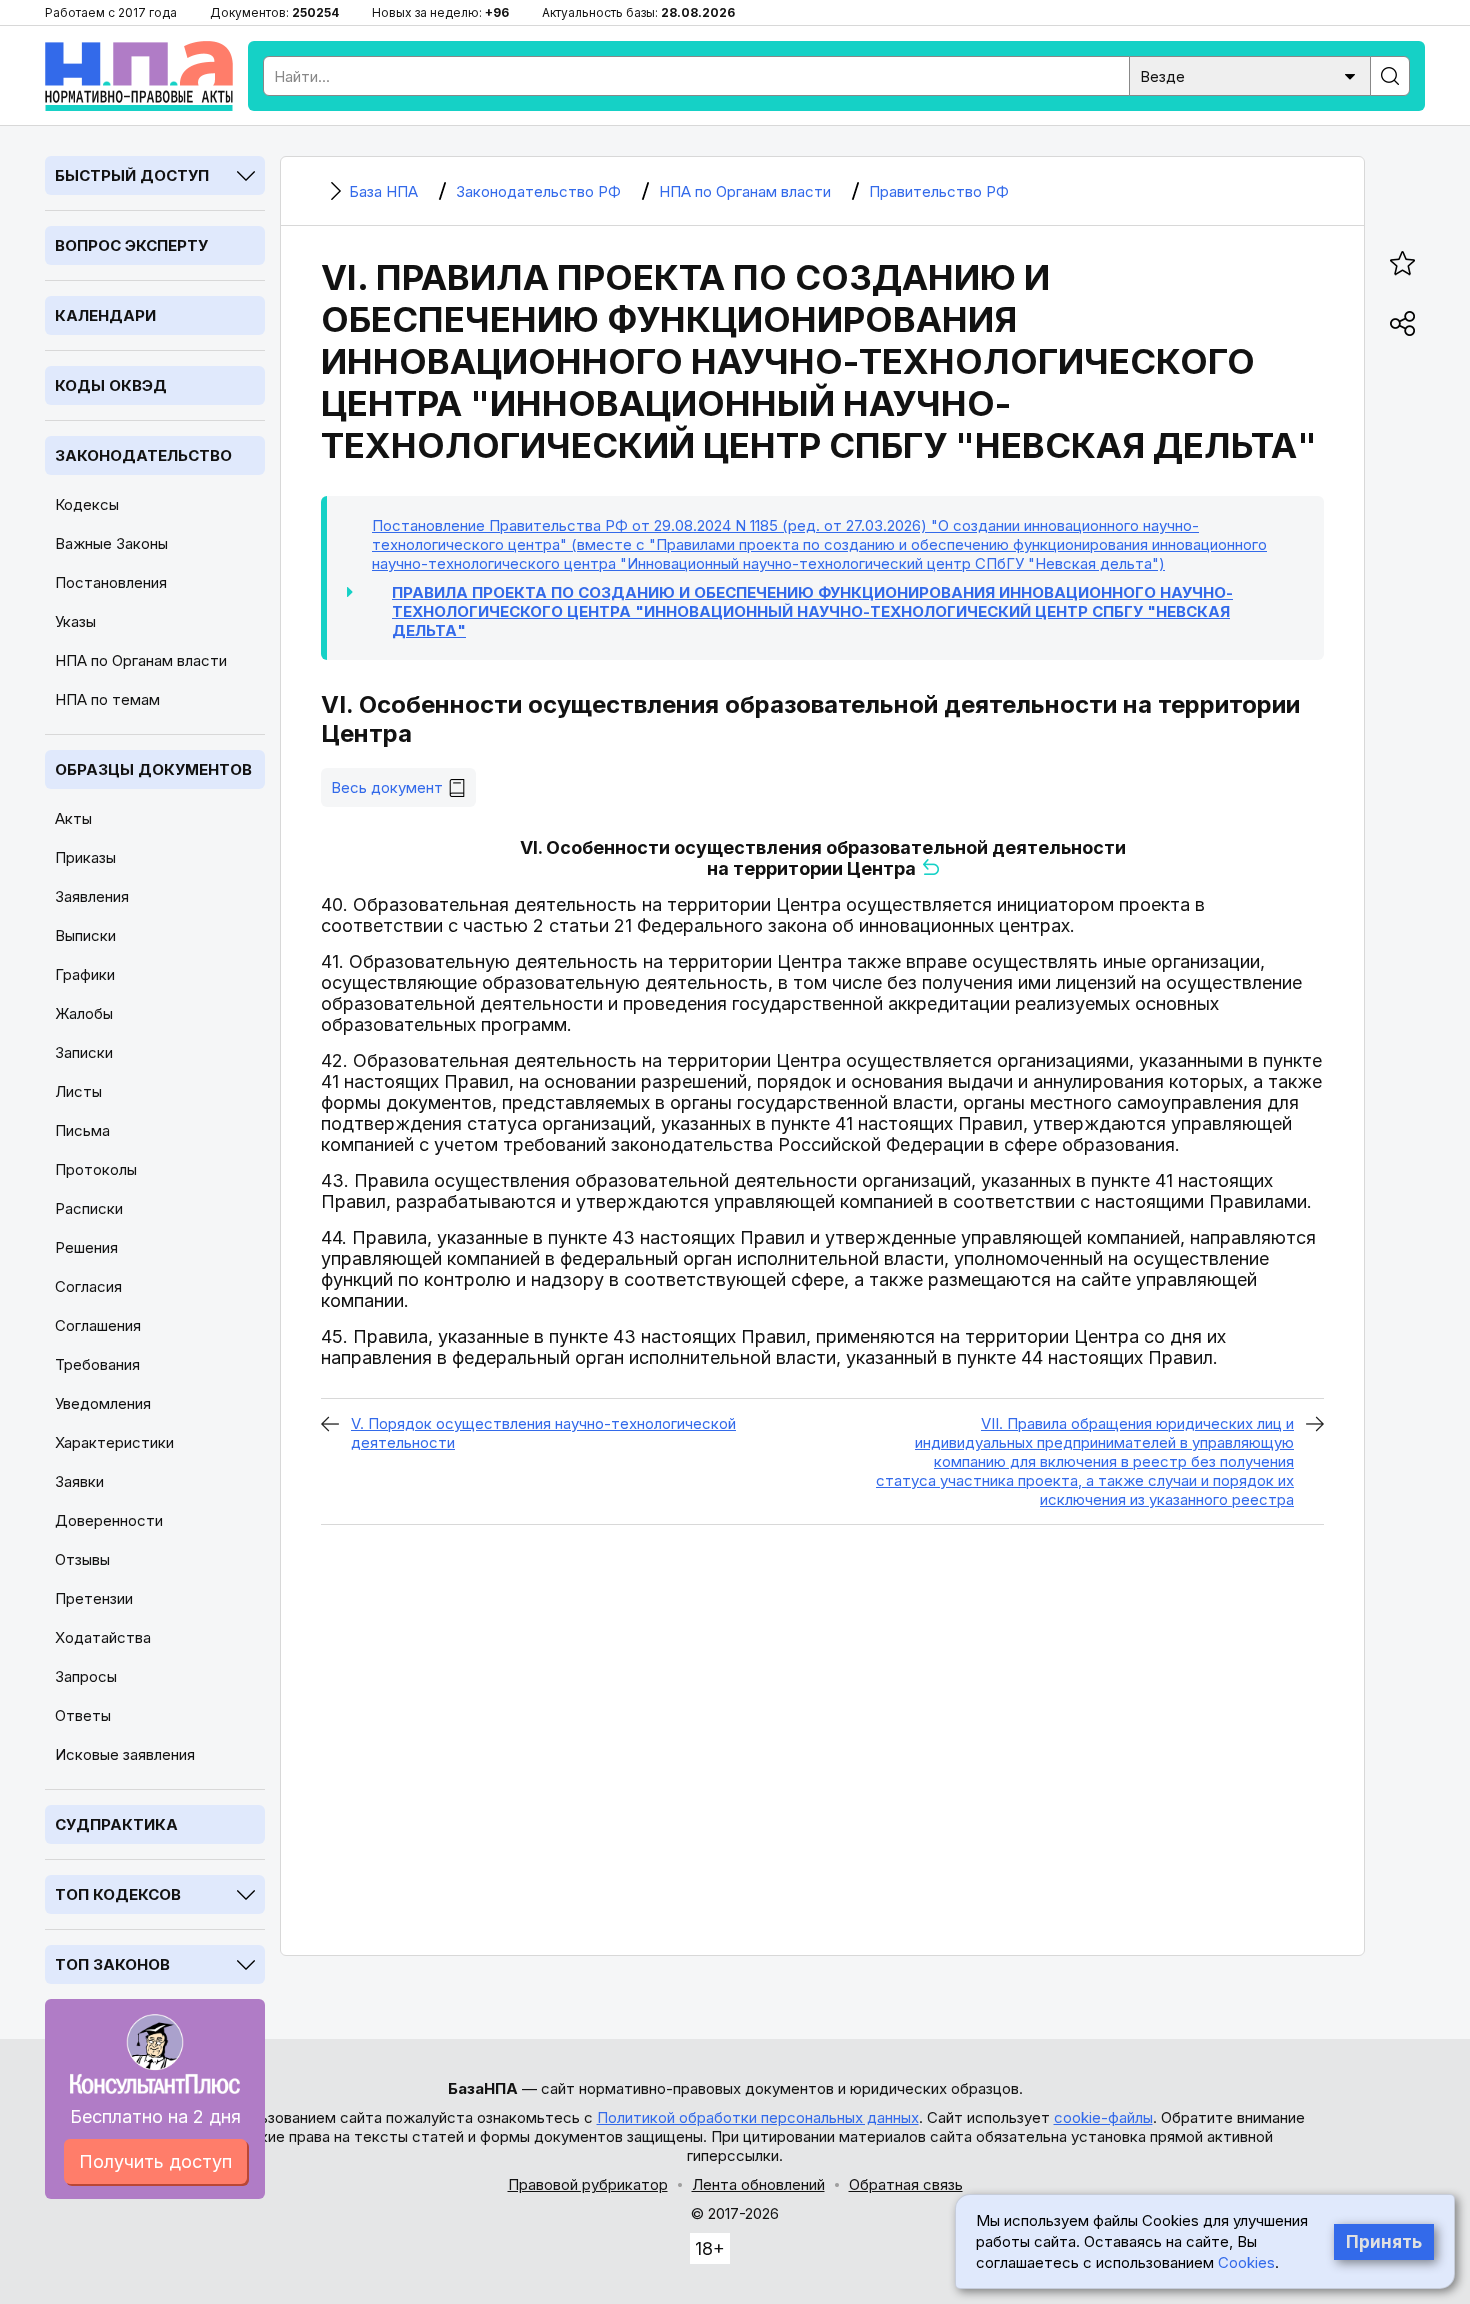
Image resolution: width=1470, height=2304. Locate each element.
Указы (75, 621)
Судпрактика (116, 1824)
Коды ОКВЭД (111, 385)
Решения (86, 1247)
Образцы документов (153, 769)
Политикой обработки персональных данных (758, 2117)
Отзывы (82, 1559)
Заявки (79, 1481)
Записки (84, 1052)
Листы (78, 1091)
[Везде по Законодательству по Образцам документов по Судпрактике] (1250, 74)
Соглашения (98, 1325)
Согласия (88, 1286)
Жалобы (84, 1013)
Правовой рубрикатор (588, 2184)
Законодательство (143, 455)
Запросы (86, 1676)
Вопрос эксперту (131, 245)
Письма (82, 1130)
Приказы (85, 857)
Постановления (111, 582)
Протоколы (96, 1169)
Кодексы (87, 504)
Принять (1384, 2242)
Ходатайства (103, 1637)
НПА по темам (107, 699)
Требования (97, 1364)
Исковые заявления (125, 1754)
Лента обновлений (758, 2184)
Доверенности (109, 1520)
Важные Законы (111, 543)
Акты (73, 818)
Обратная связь (906, 2184)
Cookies (1246, 2262)
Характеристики (114, 1442)
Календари (105, 315)
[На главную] (139, 76)
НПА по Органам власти (141, 660)
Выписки (85, 935)
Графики (85, 974)
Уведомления (103, 1403)
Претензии (94, 1598)
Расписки (89, 1208)
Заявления (92, 896)
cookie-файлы (1103, 2117)
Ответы (83, 1715)
